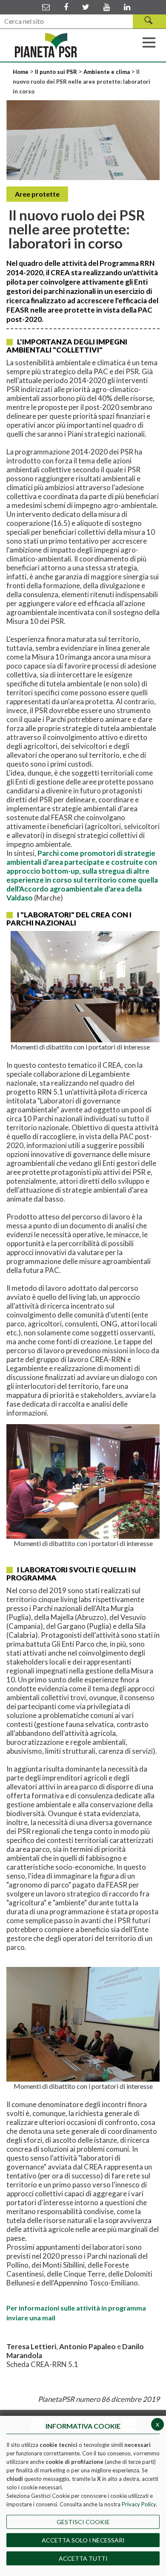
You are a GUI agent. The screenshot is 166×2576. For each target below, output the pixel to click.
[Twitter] (86, 7)
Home (21, 72)
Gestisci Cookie (83, 2522)
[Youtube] (107, 7)
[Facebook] (66, 7)
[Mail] (46, 7)
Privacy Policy (139, 2504)
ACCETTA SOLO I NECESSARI (83, 2540)
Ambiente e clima (107, 72)
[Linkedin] (127, 7)
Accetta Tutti (83, 2558)
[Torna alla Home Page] (46, 45)
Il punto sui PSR (56, 72)
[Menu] (149, 42)
